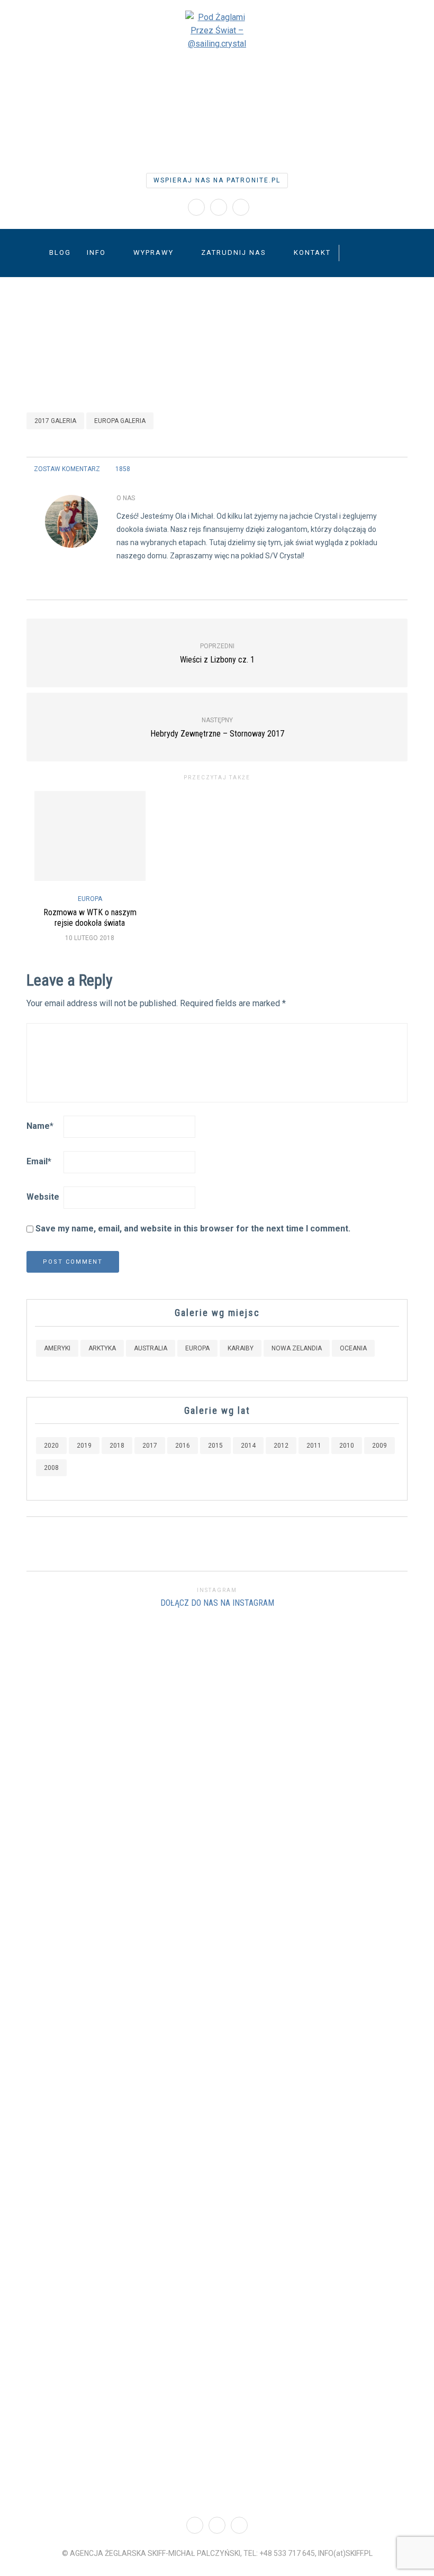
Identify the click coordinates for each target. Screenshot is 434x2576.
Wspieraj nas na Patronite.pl (217, 180)
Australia (151, 1348)
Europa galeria (120, 421)
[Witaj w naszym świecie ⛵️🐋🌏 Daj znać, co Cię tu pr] (253, 1729)
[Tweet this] (374, 469)
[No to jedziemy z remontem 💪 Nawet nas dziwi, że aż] (181, 2046)
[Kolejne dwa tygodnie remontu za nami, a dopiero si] (36, 2060)
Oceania (353, 1348)
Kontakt (312, 252)
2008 (51, 1468)
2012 (281, 1446)
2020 (51, 1446)
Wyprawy (153, 252)
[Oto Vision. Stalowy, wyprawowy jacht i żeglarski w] (326, 2060)
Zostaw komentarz (67, 469)
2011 (314, 1446)
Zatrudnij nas (234, 252)
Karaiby (241, 1348)
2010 (347, 1446)
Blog (60, 252)
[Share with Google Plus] (388, 469)
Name (40, 1126)
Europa (90, 899)
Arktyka (102, 1348)
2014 (248, 1446)
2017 (150, 1446)
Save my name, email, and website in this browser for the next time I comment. (193, 1229)
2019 (84, 1446)
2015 (215, 1446)
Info (96, 252)
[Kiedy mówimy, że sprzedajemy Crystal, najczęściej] (109, 1980)
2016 (183, 1446)
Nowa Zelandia (297, 1348)
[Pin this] (401, 469)
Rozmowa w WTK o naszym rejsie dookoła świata (90, 917)
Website (43, 1197)
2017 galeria (55, 421)
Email (39, 1161)
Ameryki (57, 1348)
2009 (379, 1446)
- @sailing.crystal (217, 112)
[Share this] (361, 469)
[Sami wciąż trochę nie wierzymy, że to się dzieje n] (398, 1894)
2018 (117, 1446)
